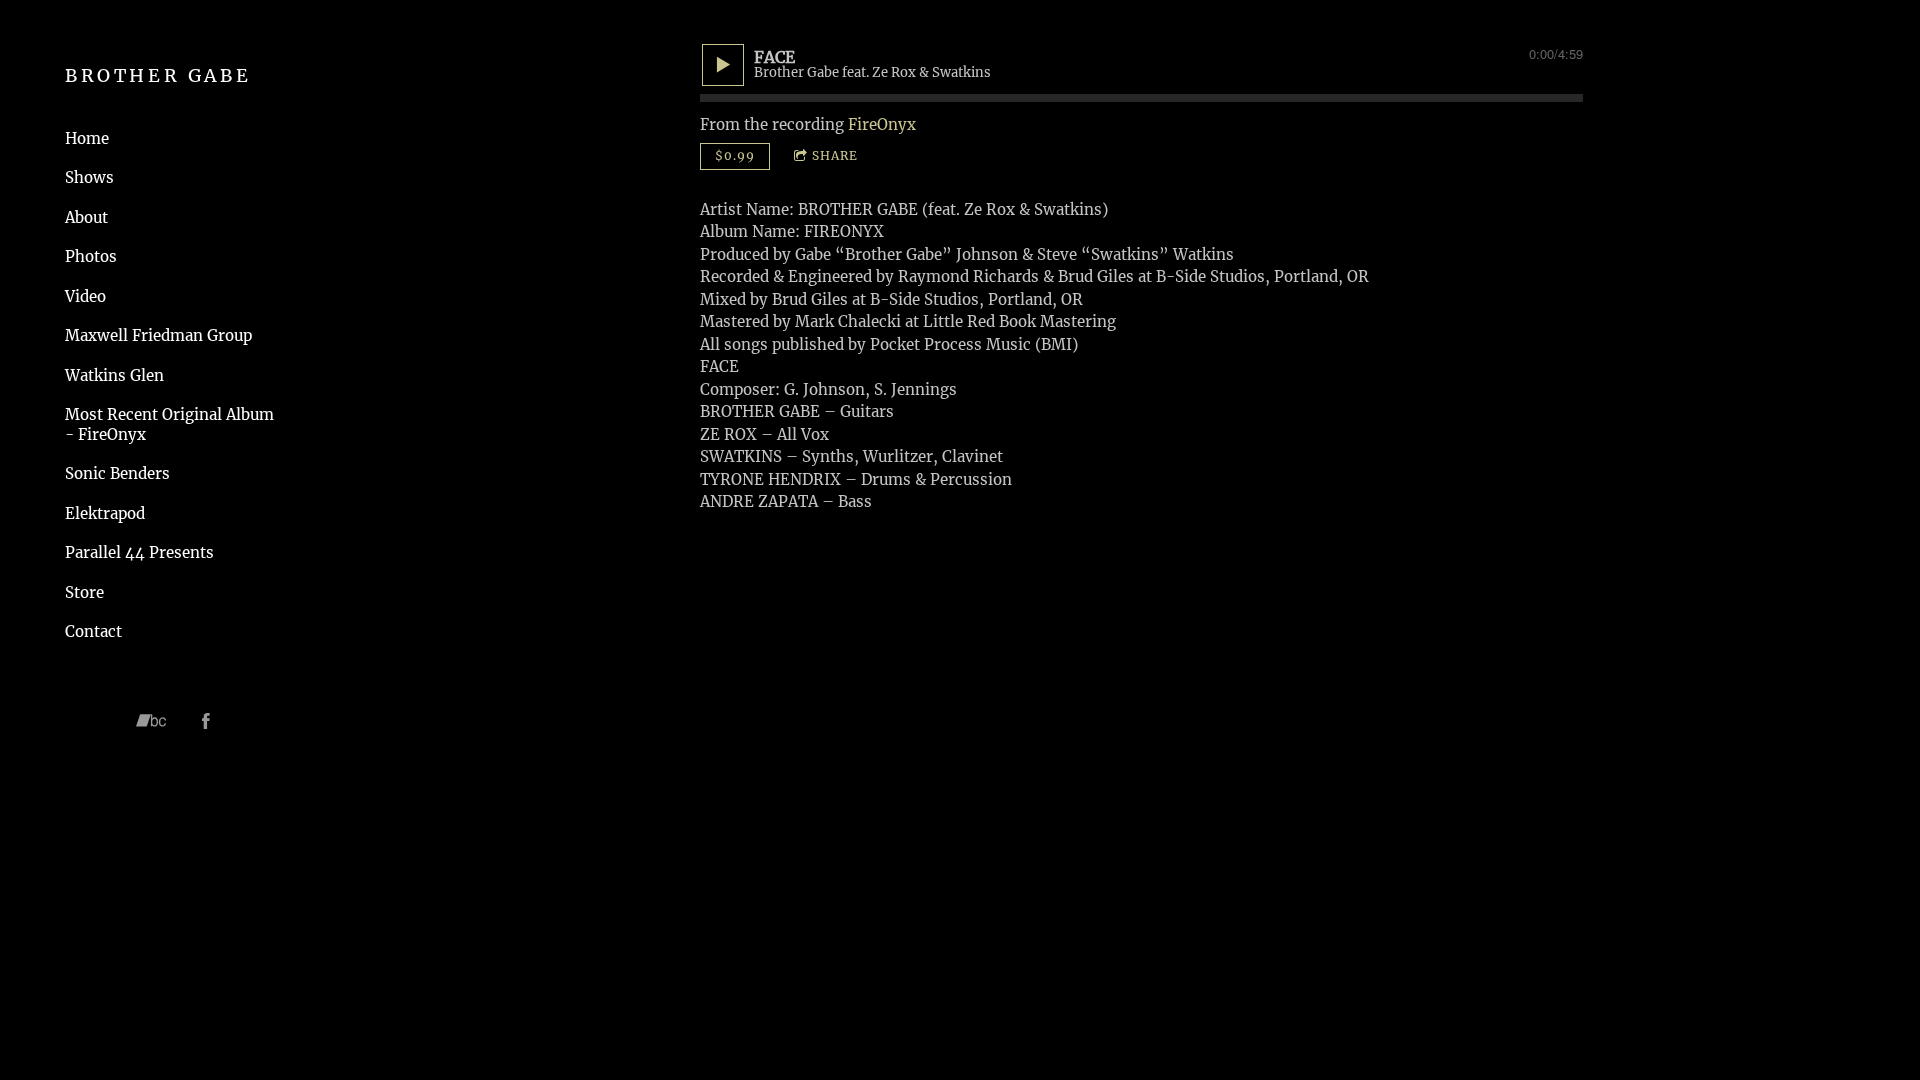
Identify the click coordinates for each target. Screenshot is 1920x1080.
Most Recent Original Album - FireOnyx (169, 424)
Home (87, 138)
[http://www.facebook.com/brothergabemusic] (206, 721)
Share (835, 155)
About (86, 217)
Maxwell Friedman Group (158, 335)
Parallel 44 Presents (139, 552)
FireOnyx (882, 124)
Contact (93, 631)
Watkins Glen (114, 375)
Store (84, 592)
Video (85, 296)
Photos (91, 256)
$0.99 (735, 155)
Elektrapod (105, 513)
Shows (89, 177)
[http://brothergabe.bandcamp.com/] (151, 721)
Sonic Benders (117, 473)
